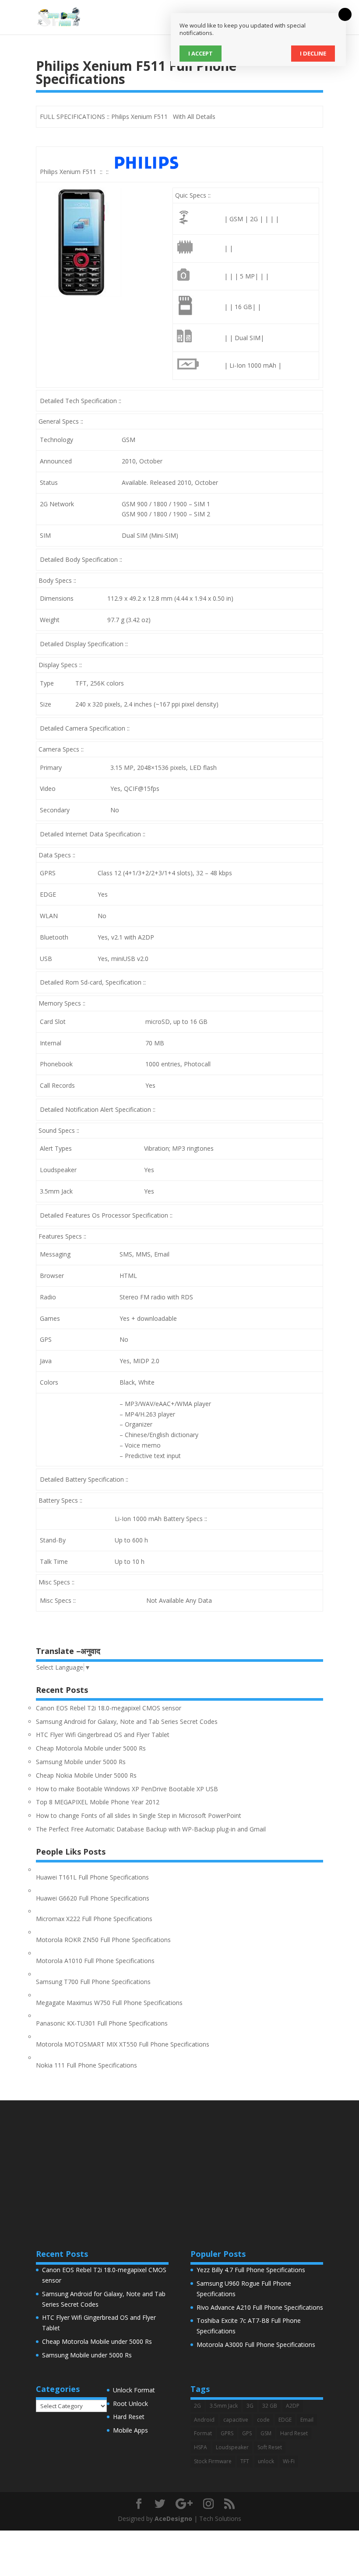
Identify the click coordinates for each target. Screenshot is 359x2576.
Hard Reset (129, 2417)
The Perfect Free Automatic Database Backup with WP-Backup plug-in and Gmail (151, 1829)
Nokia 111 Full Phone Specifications (86, 2065)
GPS (247, 2433)
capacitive (236, 2420)
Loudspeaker (232, 2447)
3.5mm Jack (224, 2406)
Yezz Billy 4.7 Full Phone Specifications (251, 2270)
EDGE (285, 2420)
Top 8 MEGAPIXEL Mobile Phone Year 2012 (98, 1802)
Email (307, 2420)
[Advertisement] (179, 2162)
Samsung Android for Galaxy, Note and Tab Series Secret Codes (127, 1721)
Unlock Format (134, 2390)
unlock (266, 2461)
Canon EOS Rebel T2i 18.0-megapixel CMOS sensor (109, 1708)
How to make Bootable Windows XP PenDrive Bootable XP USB (127, 1789)
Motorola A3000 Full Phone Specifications (256, 2345)
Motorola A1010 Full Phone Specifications (95, 1961)
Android (204, 2420)
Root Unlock (130, 2404)
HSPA (201, 2447)
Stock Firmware (213, 2461)
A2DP (293, 2406)
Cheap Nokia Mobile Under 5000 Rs (86, 1775)
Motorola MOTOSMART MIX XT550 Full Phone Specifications (123, 2044)
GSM (266, 2433)
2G (197, 2406)
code (263, 2420)
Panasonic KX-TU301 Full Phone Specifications (102, 2023)
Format (203, 2433)
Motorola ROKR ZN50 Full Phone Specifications (103, 1940)
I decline (313, 53)
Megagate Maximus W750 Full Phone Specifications (109, 2003)
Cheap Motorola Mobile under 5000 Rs (91, 1748)
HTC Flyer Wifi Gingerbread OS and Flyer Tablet (103, 1735)
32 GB (270, 2406)
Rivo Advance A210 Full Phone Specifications (260, 2307)
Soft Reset (270, 2447)
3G (250, 2406)
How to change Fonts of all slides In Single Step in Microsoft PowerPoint (139, 1815)
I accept (201, 53)
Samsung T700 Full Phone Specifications (93, 1982)
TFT (245, 2461)
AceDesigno (173, 2519)
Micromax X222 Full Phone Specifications (94, 1919)
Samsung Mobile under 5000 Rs (81, 1762)
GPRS (227, 2433)
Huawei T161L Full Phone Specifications (92, 1877)
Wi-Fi (289, 2461)
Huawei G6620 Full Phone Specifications (93, 1898)
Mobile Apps (130, 2430)
